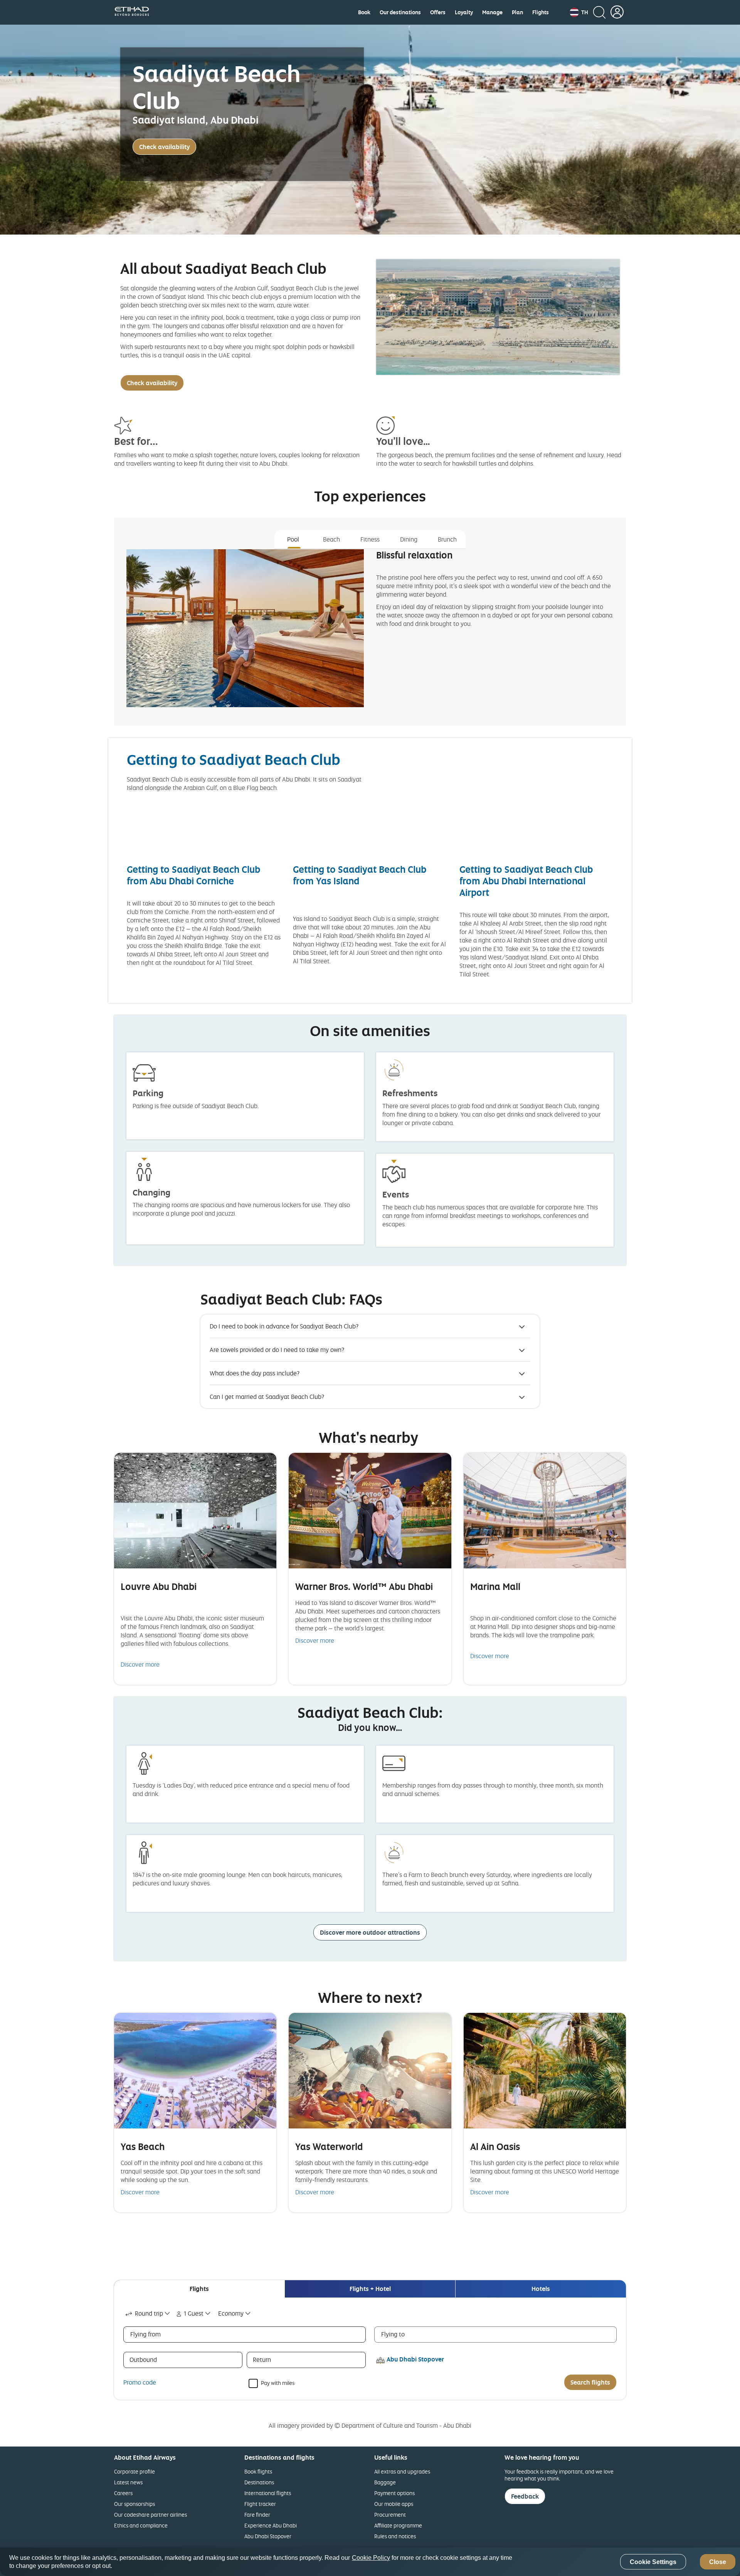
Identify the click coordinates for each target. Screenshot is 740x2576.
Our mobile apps (394, 2504)
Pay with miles (278, 2382)
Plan (517, 12)
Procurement (390, 2515)
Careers (123, 2493)
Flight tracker (260, 2504)
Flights (541, 12)
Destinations (259, 2482)
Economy (231, 2313)
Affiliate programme (398, 2525)
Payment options (394, 2493)
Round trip (149, 2313)
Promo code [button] (140, 2382)
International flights (268, 2493)
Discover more (140, 1664)
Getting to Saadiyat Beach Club (234, 759)
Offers (438, 12)
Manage (492, 12)
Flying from (145, 2334)
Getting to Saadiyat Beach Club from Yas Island (360, 875)
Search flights (590, 2382)
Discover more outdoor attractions (370, 1932)
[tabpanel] (370, 635)
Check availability (164, 147)
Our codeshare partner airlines (151, 2515)
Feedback (525, 2496)
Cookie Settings (653, 2562)
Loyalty (464, 12)
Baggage (385, 2482)
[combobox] (148, 2314)
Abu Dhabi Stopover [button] (415, 2359)
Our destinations (400, 12)
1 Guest (194, 2313)
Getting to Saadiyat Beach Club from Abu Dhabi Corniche (193, 875)
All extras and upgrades (402, 2471)
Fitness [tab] (370, 539)
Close (718, 2562)
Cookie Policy (371, 2558)
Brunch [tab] (447, 539)
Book (364, 12)
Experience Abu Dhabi (271, 2525)
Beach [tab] (331, 539)
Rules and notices (395, 2536)
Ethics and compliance (141, 2525)
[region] (370, 2562)
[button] (579, 12)
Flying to (393, 2334)
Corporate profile (135, 2471)
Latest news (128, 2482)
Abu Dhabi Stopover (268, 2536)
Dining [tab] (409, 539)
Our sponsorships (135, 2504)
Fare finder (257, 2515)
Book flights (258, 2471)
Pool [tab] (293, 539)
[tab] (199, 2289)
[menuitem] (364, 12)
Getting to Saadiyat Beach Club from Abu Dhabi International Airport (526, 881)
